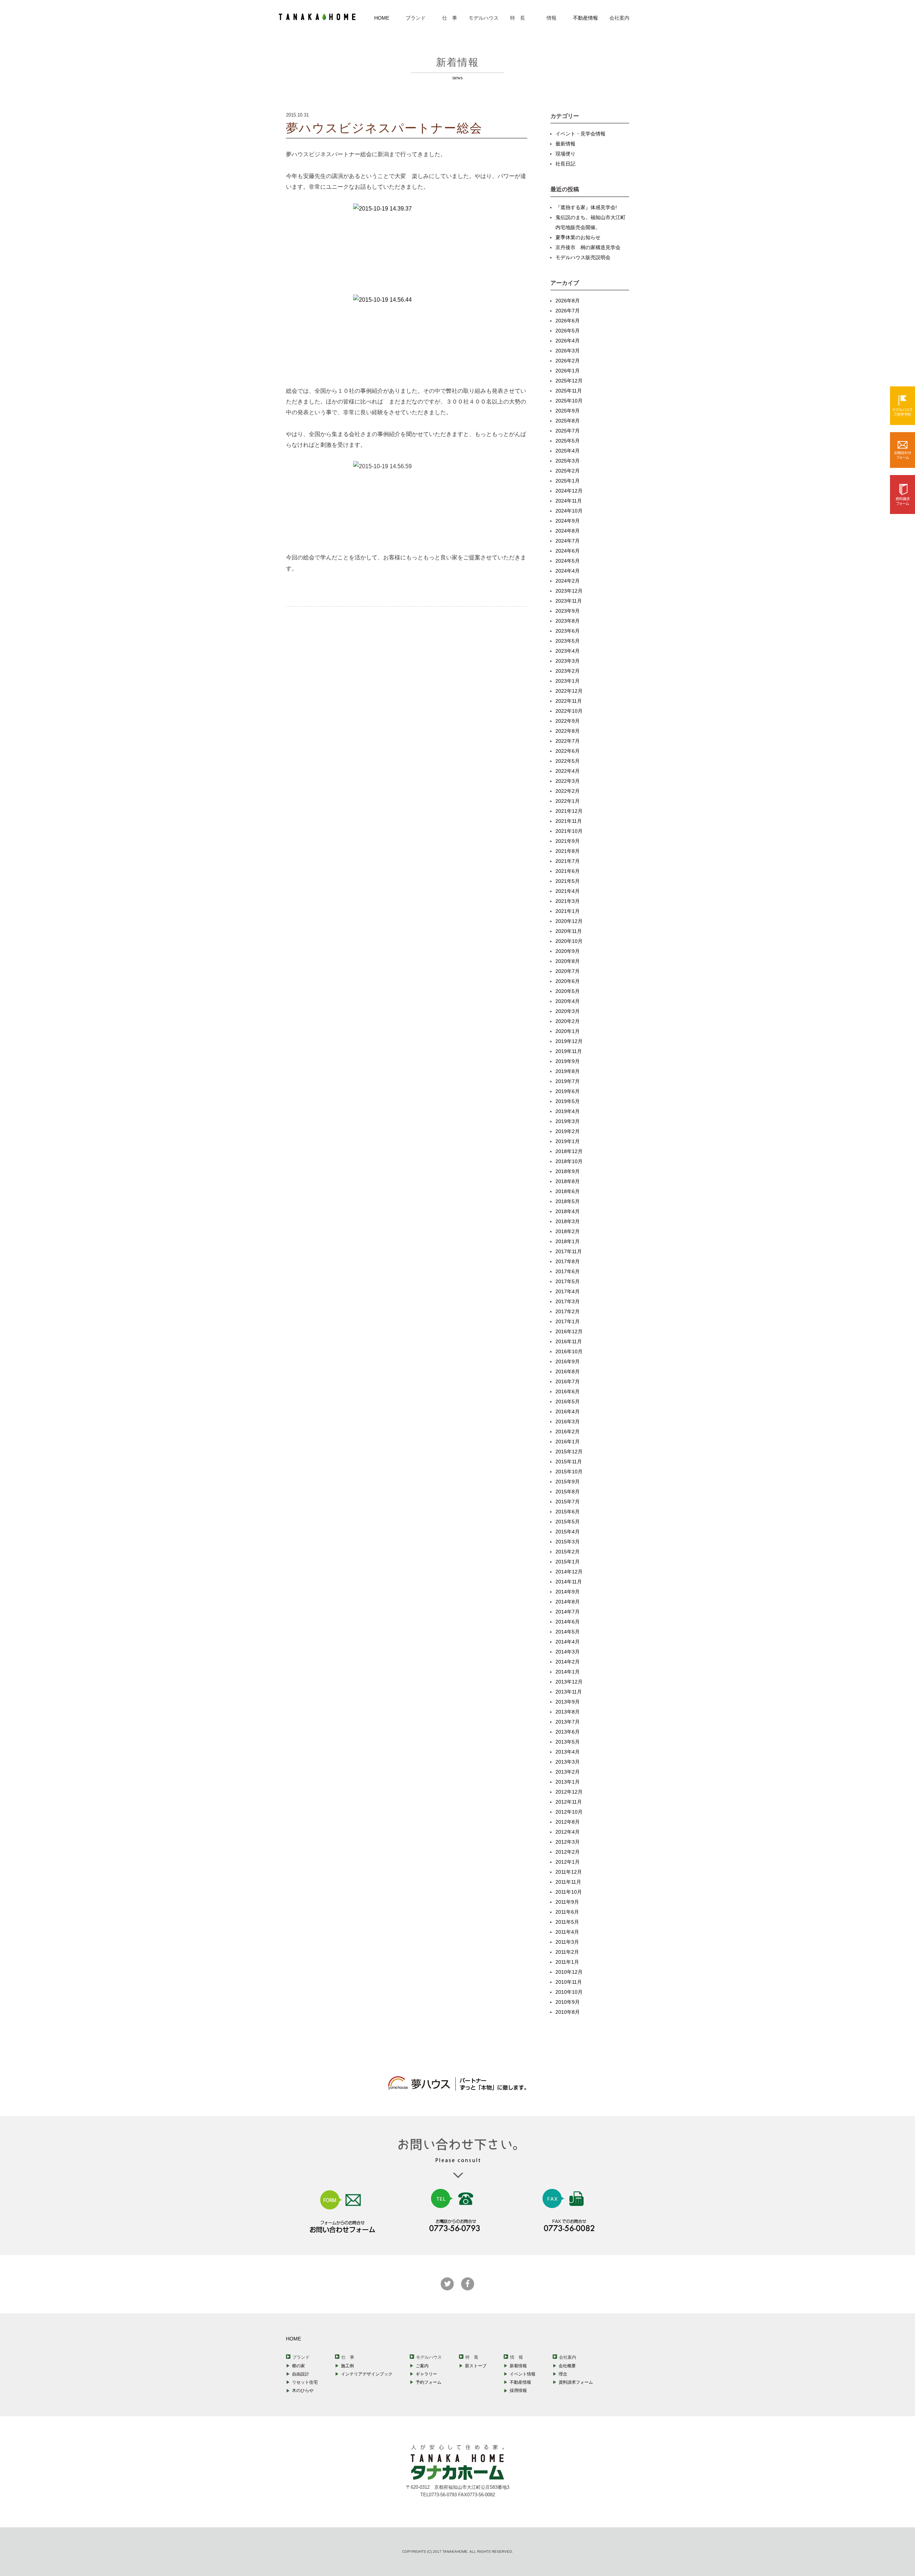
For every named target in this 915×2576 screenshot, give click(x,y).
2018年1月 (568, 1241)
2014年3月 (568, 1652)
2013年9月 (568, 1702)
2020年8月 (568, 961)
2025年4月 (568, 451)
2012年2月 (568, 1852)
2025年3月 (568, 461)
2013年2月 (568, 1772)
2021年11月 (569, 821)
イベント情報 (523, 2374)
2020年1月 (568, 1031)
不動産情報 (585, 18)
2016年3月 (568, 1422)
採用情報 (518, 2390)
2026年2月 (568, 361)
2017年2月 (568, 1311)
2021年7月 (568, 861)
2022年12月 (569, 691)
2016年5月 (568, 1401)
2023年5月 (568, 641)
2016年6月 (568, 1391)
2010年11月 (569, 1982)
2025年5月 (568, 441)
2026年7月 (568, 311)
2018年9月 (568, 1171)
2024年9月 (568, 521)
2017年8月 (568, 1261)
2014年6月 (568, 1622)
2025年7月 (568, 431)
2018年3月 (568, 1221)
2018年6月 (568, 1191)
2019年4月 (568, 1111)
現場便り (565, 154)
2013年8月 (568, 1712)
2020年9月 (568, 951)
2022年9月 (568, 721)
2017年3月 (568, 1301)
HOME (382, 18)
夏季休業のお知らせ (578, 237)
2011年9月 (567, 1902)
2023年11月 (569, 601)
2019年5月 (568, 1101)
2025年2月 (568, 471)
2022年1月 (568, 801)
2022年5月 (568, 761)
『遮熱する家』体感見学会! (586, 207)
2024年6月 (568, 551)
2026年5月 (568, 331)
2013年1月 (568, 1782)
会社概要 (567, 2366)
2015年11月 (569, 1462)
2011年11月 (568, 1882)
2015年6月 (568, 1512)
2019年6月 (568, 1091)
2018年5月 (568, 1201)
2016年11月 (569, 1341)
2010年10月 (569, 1992)
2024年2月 (568, 581)
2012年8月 (568, 1822)
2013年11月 (569, 1692)
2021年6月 (568, 871)
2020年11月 (569, 931)
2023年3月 (568, 661)
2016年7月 (568, 1381)
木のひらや (303, 2390)
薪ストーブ (476, 2366)
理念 (563, 2374)
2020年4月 (568, 1001)
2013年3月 (568, 1762)
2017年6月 (568, 1271)
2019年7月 (568, 1081)
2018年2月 (568, 1231)
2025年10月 (569, 401)
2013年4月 (568, 1752)
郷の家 (298, 2366)
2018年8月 (568, 1181)
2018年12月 (569, 1151)
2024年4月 (568, 571)
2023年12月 (569, 591)
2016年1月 (568, 1442)
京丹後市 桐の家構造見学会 (588, 247)
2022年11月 (569, 701)
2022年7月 (568, 741)
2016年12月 (569, 1331)
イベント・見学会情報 (580, 134)
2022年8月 (568, 731)
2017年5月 (568, 1281)
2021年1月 (568, 911)
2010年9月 (568, 2002)
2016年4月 (568, 1411)
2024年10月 (569, 511)
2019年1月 (568, 1141)
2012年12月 (569, 1792)
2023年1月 (568, 681)
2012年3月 (568, 1842)
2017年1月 (568, 1321)
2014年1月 (568, 1672)
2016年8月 (568, 1371)
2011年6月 (567, 1912)
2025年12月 (569, 381)
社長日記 (565, 164)
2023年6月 (568, 631)
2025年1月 (568, 481)
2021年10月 (569, 831)
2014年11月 (569, 1582)
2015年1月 (568, 1562)
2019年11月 (569, 1051)
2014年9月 (568, 1592)
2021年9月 (568, 841)
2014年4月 (568, 1642)
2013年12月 (569, 1682)
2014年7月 (568, 1612)
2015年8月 (568, 1492)
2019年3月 (568, 1121)
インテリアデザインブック (367, 2374)
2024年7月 (568, 541)
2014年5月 (568, 1632)
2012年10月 (569, 1812)
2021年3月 (568, 901)
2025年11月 (569, 391)
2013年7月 (568, 1722)
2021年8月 (568, 851)
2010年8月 (568, 2012)
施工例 (347, 2366)
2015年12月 (569, 1452)
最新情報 (565, 144)
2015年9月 (568, 1482)
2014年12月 (569, 1572)
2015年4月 (568, 1532)
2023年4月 (568, 651)
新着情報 (518, 2366)
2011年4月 (567, 1932)
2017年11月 (569, 1251)
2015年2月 (568, 1552)
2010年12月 (569, 1972)
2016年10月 (569, 1351)
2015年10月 (569, 1472)
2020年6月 (568, 981)
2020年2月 (568, 1021)
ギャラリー (426, 2374)
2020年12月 (569, 921)
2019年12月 (569, 1041)
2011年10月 (569, 1892)
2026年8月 (568, 301)
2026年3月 (568, 351)
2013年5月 (568, 1742)
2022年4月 (568, 771)
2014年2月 (568, 1662)
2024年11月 (569, 501)
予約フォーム (429, 2382)
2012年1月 (568, 1862)
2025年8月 (568, 421)
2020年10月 (569, 941)
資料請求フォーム (576, 2382)
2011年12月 (569, 1872)
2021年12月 (569, 811)
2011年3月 (567, 1942)
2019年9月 (568, 1061)
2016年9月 (568, 1361)
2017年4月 (568, 1291)
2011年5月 (567, 1922)
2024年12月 (569, 491)
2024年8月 (568, 531)
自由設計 (301, 2374)
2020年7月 (568, 971)
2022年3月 (568, 781)
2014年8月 (568, 1602)
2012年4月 (568, 1832)
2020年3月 (568, 1011)
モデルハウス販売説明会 (583, 257)
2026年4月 (568, 341)
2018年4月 (568, 1211)
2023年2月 (568, 671)
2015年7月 (568, 1502)
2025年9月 (568, 411)
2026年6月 (568, 321)
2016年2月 (568, 1432)
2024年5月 (568, 561)
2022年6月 (568, 751)
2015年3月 (568, 1542)
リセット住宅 (305, 2382)
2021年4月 (568, 891)
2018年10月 (569, 1161)
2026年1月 (568, 371)
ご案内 (422, 2366)
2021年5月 (568, 881)
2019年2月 (568, 1131)
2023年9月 (568, 611)
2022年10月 (569, 711)
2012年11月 (569, 1802)
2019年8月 (568, 1071)
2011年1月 (567, 1962)
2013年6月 (568, 1732)
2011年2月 (567, 1952)
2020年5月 (568, 991)
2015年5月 (568, 1522)
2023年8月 (568, 621)
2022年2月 (568, 791)
